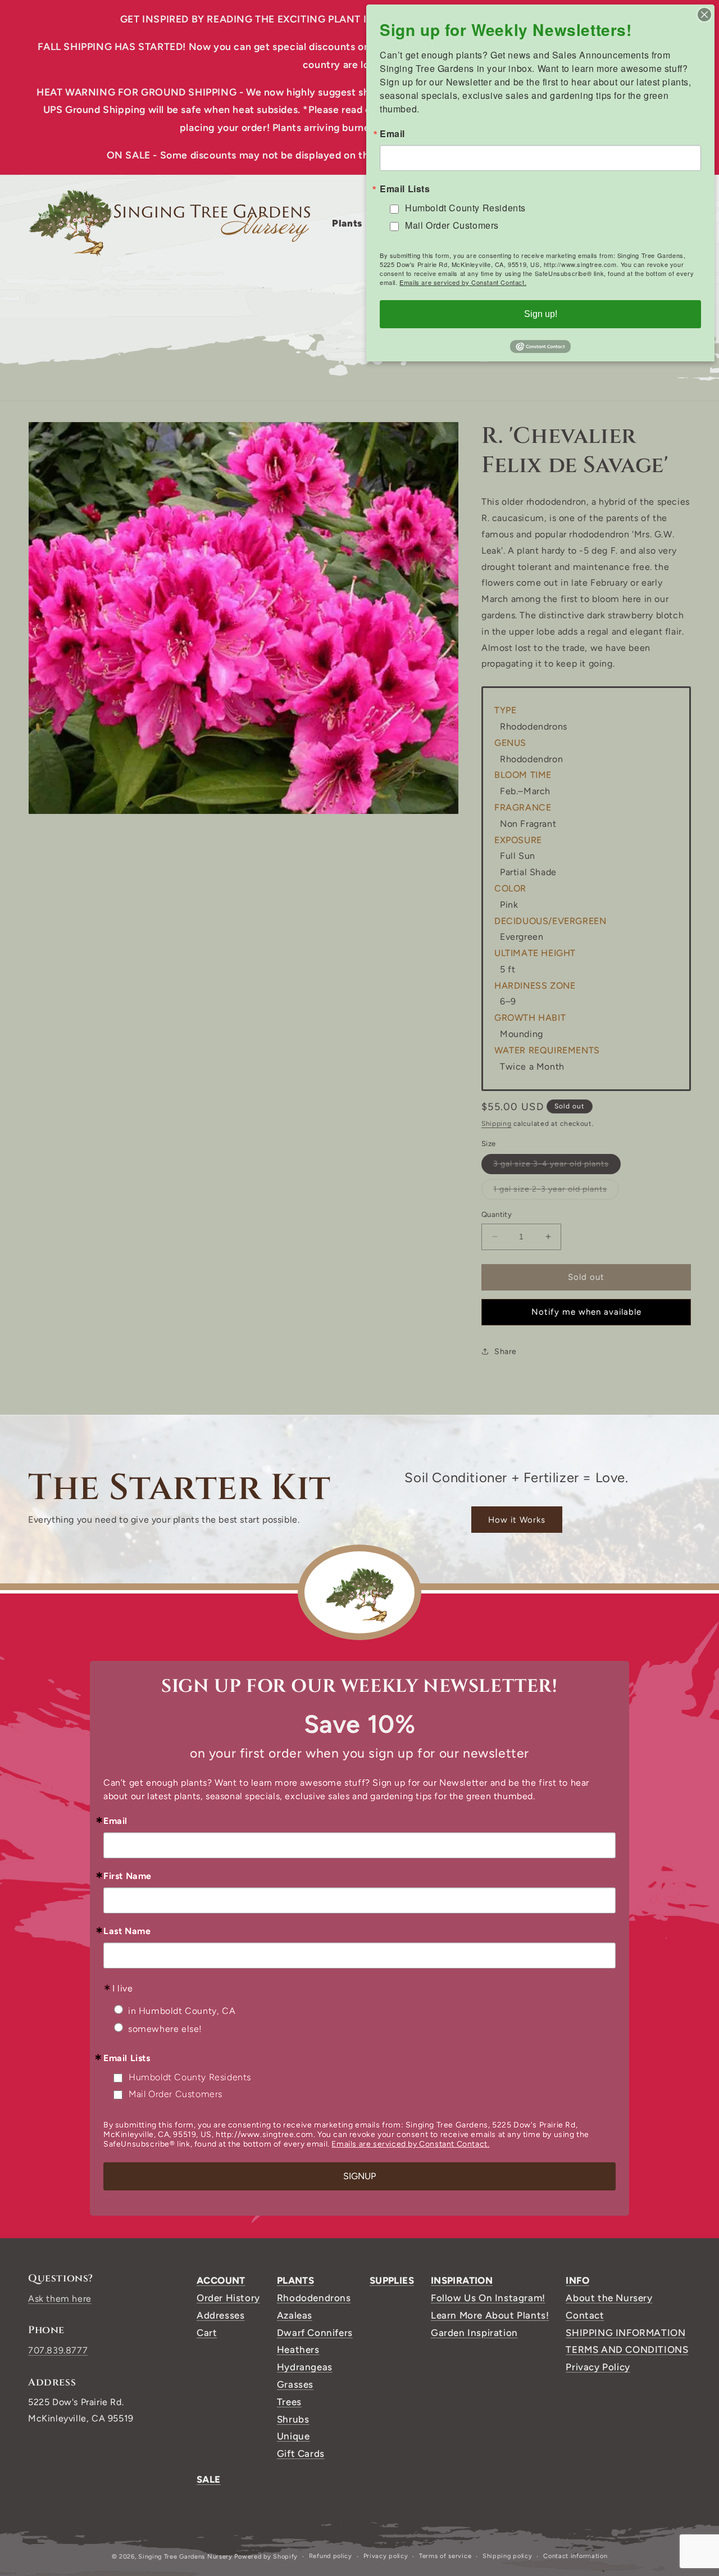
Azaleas (295, 2315)
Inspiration (462, 2280)
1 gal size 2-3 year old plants (556, 1192)
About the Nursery (609, 2298)
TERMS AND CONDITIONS (627, 2349)
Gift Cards (301, 2453)
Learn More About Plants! (490, 2315)
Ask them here (60, 2299)
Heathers (298, 2349)
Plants (295, 2280)
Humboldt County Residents (190, 2077)
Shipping (497, 1124)
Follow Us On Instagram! (488, 2298)
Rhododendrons (314, 2298)
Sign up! (541, 314)
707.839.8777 (58, 2350)
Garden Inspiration (474, 2333)
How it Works (517, 1520)
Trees (289, 2402)
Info (577, 2280)
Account (221, 2280)
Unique (293, 2436)
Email (115, 1821)
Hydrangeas (305, 2367)
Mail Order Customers (176, 2094)
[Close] (704, 15)
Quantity (497, 1214)
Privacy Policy (598, 2367)
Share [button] (506, 1351)
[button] (351, 223)
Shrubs (293, 2419)
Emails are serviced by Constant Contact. (410, 2144)
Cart (207, 2333)
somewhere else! (165, 2029)
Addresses (220, 2315)
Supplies (392, 2280)
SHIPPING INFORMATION (625, 2333)
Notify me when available (586, 1312)
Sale (209, 2479)
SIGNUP (359, 2176)
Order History (228, 2298)
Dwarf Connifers (315, 2333)
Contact (585, 2315)
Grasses (295, 2384)
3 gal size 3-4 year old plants (557, 1166)
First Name (128, 1876)
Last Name (127, 1931)
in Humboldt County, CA (182, 2011)
